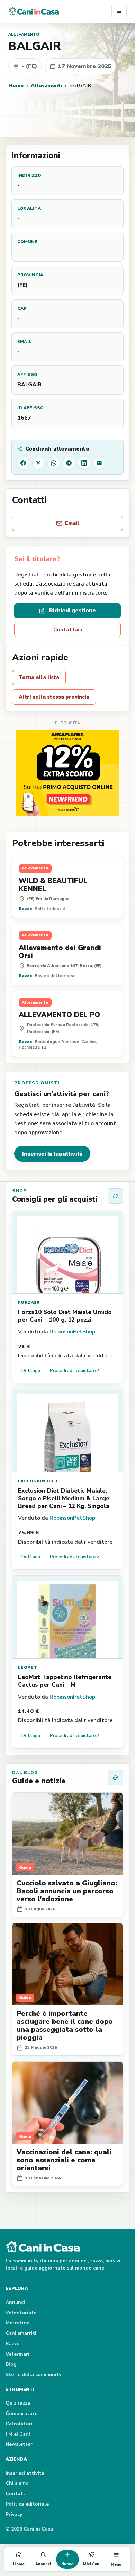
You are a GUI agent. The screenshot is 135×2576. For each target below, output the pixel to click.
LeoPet (28, 1667)
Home (16, 85)
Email (72, 523)
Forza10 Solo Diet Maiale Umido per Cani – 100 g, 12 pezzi (65, 1316)
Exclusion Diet (38, 1481)
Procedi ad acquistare (75, 1371)
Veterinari (17, 2354)
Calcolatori (19, 2424)
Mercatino (18, 2323)
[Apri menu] (119, 11)
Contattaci (68, 630)
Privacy (14, 2514)
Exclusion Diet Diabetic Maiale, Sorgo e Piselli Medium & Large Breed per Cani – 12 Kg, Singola (64, 1499)
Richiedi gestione (73, 611)
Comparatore (21, 2413)
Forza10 (29, 1302)
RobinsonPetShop (72, 1332)
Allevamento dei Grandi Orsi (60, 952)
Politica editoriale (27, 2504)
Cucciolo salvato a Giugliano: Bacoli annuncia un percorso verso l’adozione (67, 1891)
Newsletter (19, 2444)
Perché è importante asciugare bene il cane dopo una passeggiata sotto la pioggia (65, 2026)
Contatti (16, 2494)
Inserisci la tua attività (52, 1154)
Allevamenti (46, 85)
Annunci (15, 2302)
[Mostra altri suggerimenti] (115, 1196)
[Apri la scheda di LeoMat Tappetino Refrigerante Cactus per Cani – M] (67, 1617)
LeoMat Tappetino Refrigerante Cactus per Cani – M (65, 1681)
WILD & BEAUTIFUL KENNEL (53, 885)
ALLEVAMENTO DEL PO (59, 1015)
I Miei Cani (18, 2434)
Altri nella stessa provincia (54, 697)
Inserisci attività (25, 2473)
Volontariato (21, 2313)
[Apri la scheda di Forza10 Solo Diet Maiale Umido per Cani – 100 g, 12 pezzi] (67, 1252)
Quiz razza (18, 2403)
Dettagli (31, 1371)
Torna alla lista (39, 677)
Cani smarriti (21, 2333)
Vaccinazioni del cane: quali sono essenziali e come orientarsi (64, 2160)
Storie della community (33, 2375)
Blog (11, 2364)
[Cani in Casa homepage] (60, 11)
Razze (12, 2344)
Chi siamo (17, 2483)
